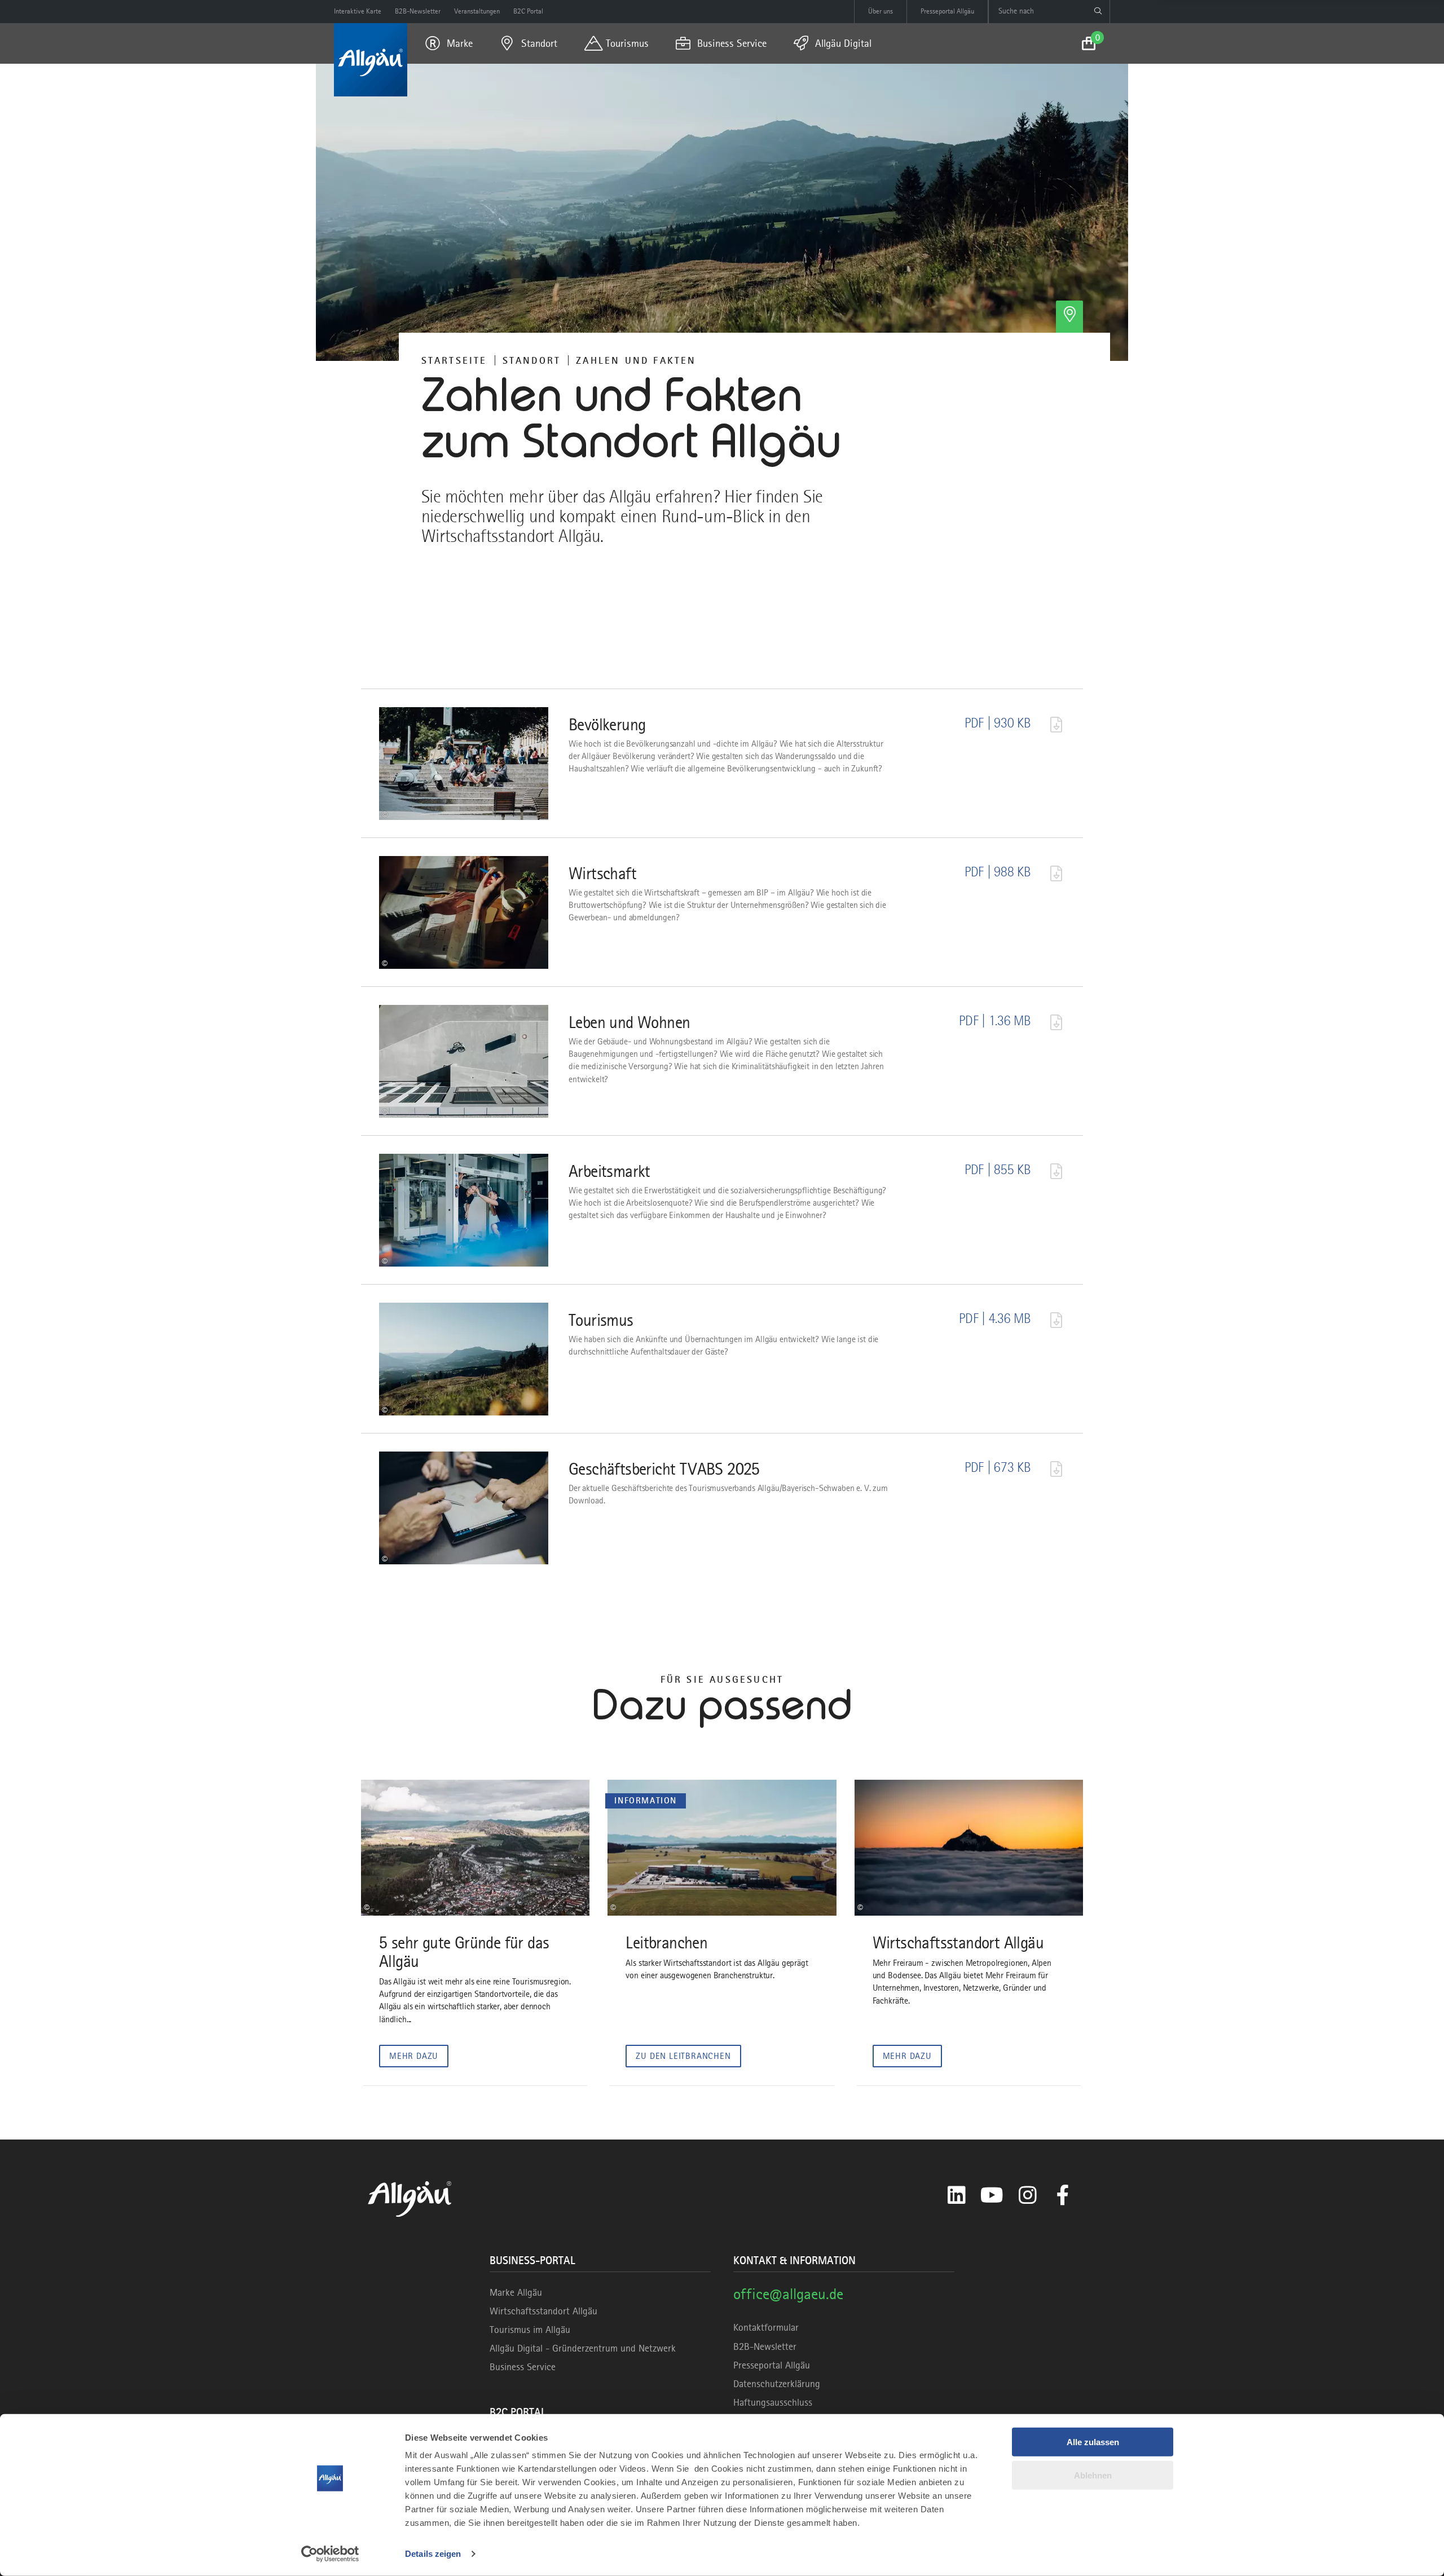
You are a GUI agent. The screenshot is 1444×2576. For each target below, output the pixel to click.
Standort (532, 360)
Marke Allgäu (516, 2292)
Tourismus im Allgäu (530, 2330)
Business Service (523, 2367)
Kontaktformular (766, 2327)
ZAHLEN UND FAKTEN (636, 360)
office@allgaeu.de (788, 2294)
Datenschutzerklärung (777, 2384)
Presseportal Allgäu (772, 2365)
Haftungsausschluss (773, 2402)
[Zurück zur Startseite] (371, 60)
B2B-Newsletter (765, 2346)
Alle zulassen (1093, 2442)
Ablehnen (1093, 2475)
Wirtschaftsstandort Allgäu (543, 2311)
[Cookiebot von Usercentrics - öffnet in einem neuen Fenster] (330, 2554)
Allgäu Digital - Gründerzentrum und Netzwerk (583, 2348)
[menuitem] (449, 43)
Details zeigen (433, 2554)
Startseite (454, 360)
